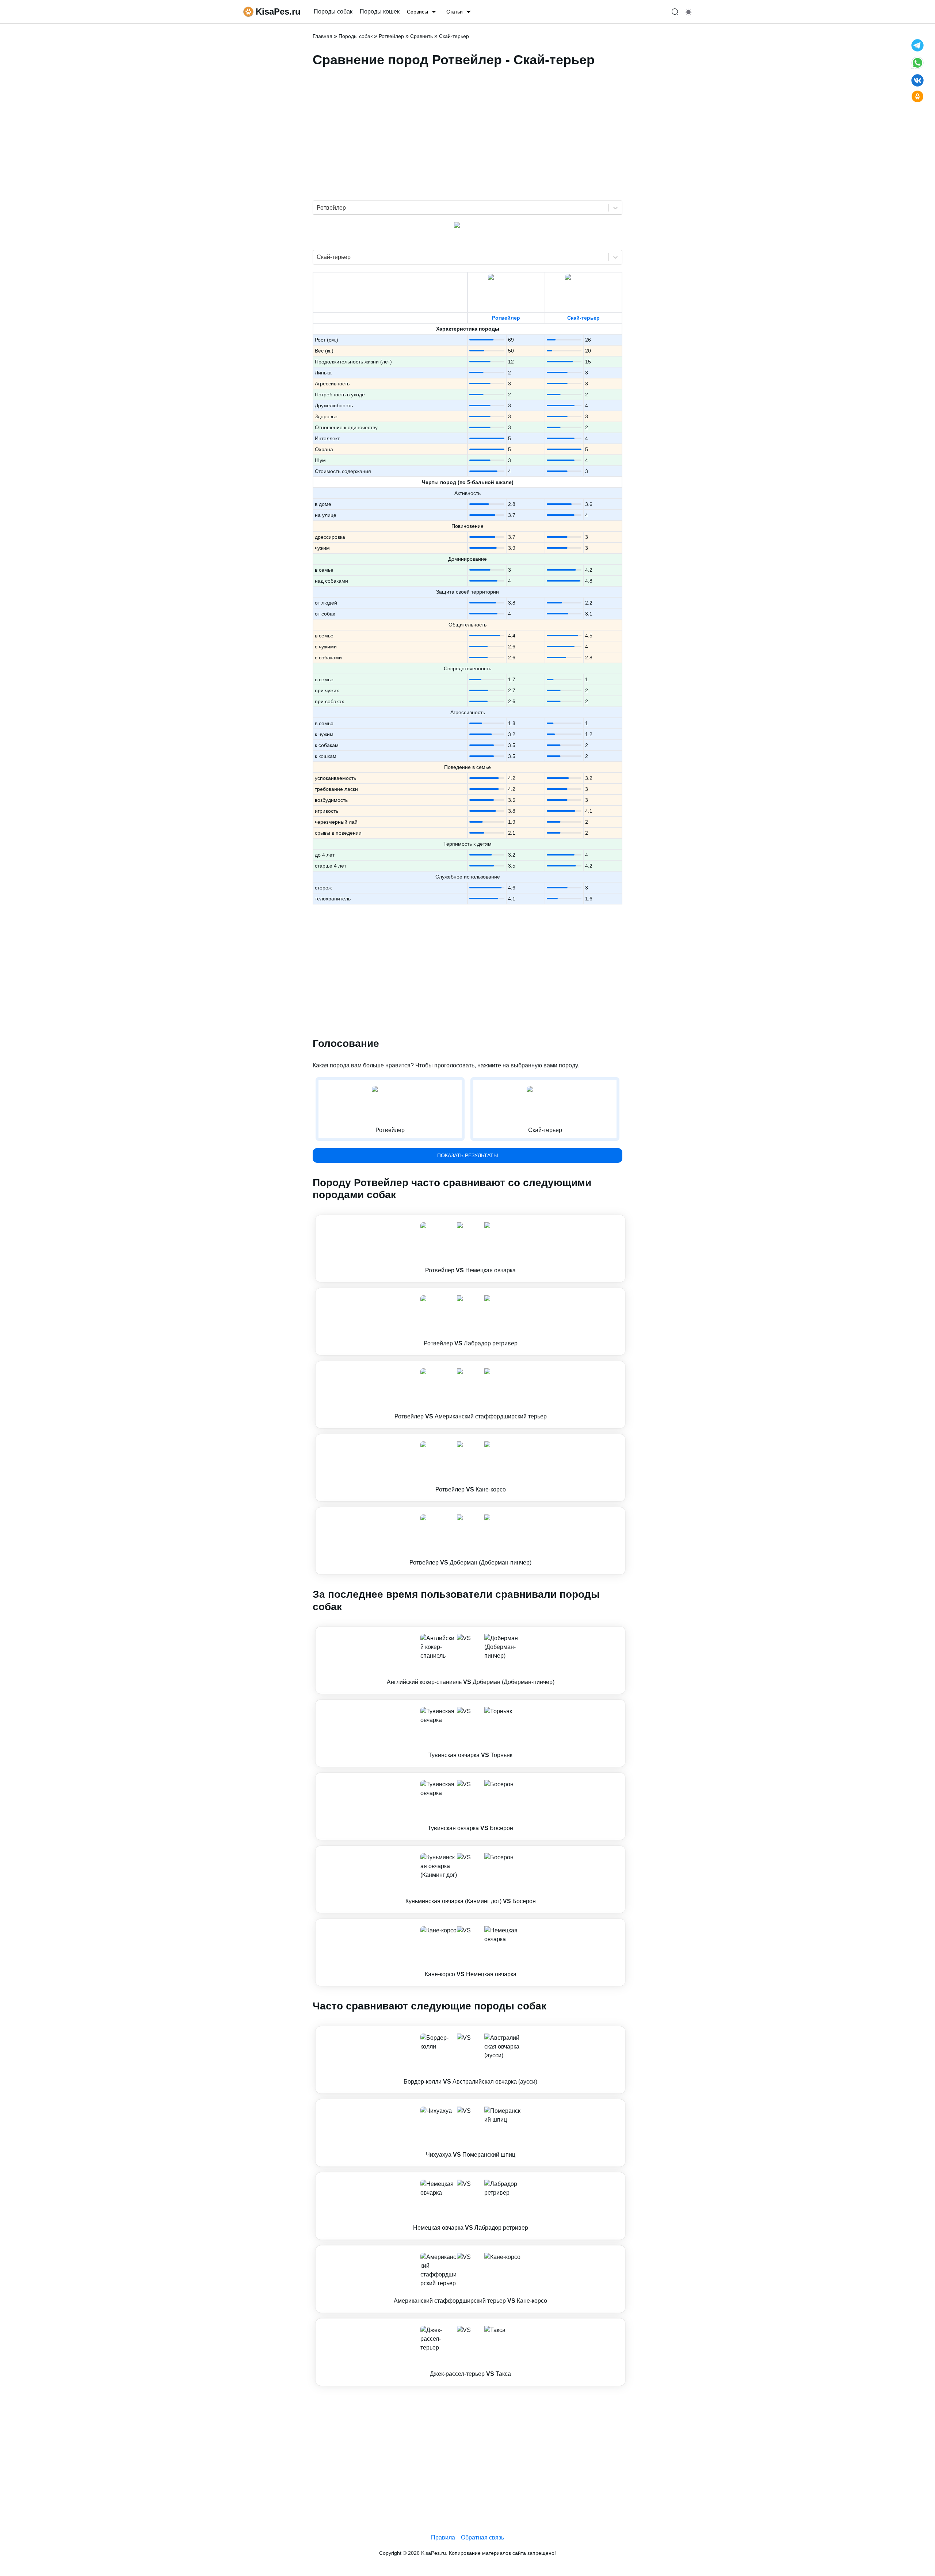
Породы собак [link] (333, 12)
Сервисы (417, 12)
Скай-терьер (583, 318)
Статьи (455, 12)
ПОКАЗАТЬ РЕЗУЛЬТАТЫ (467, 1155)
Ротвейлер (506, 318)
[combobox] (317, 208)
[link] (470, 1249)
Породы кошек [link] (380, 12)
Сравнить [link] (421, 36)
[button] (470, 1249)
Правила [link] (443, 2537)
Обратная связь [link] (482, 2537)
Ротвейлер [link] (391, 36)
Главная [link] (323, 36)
